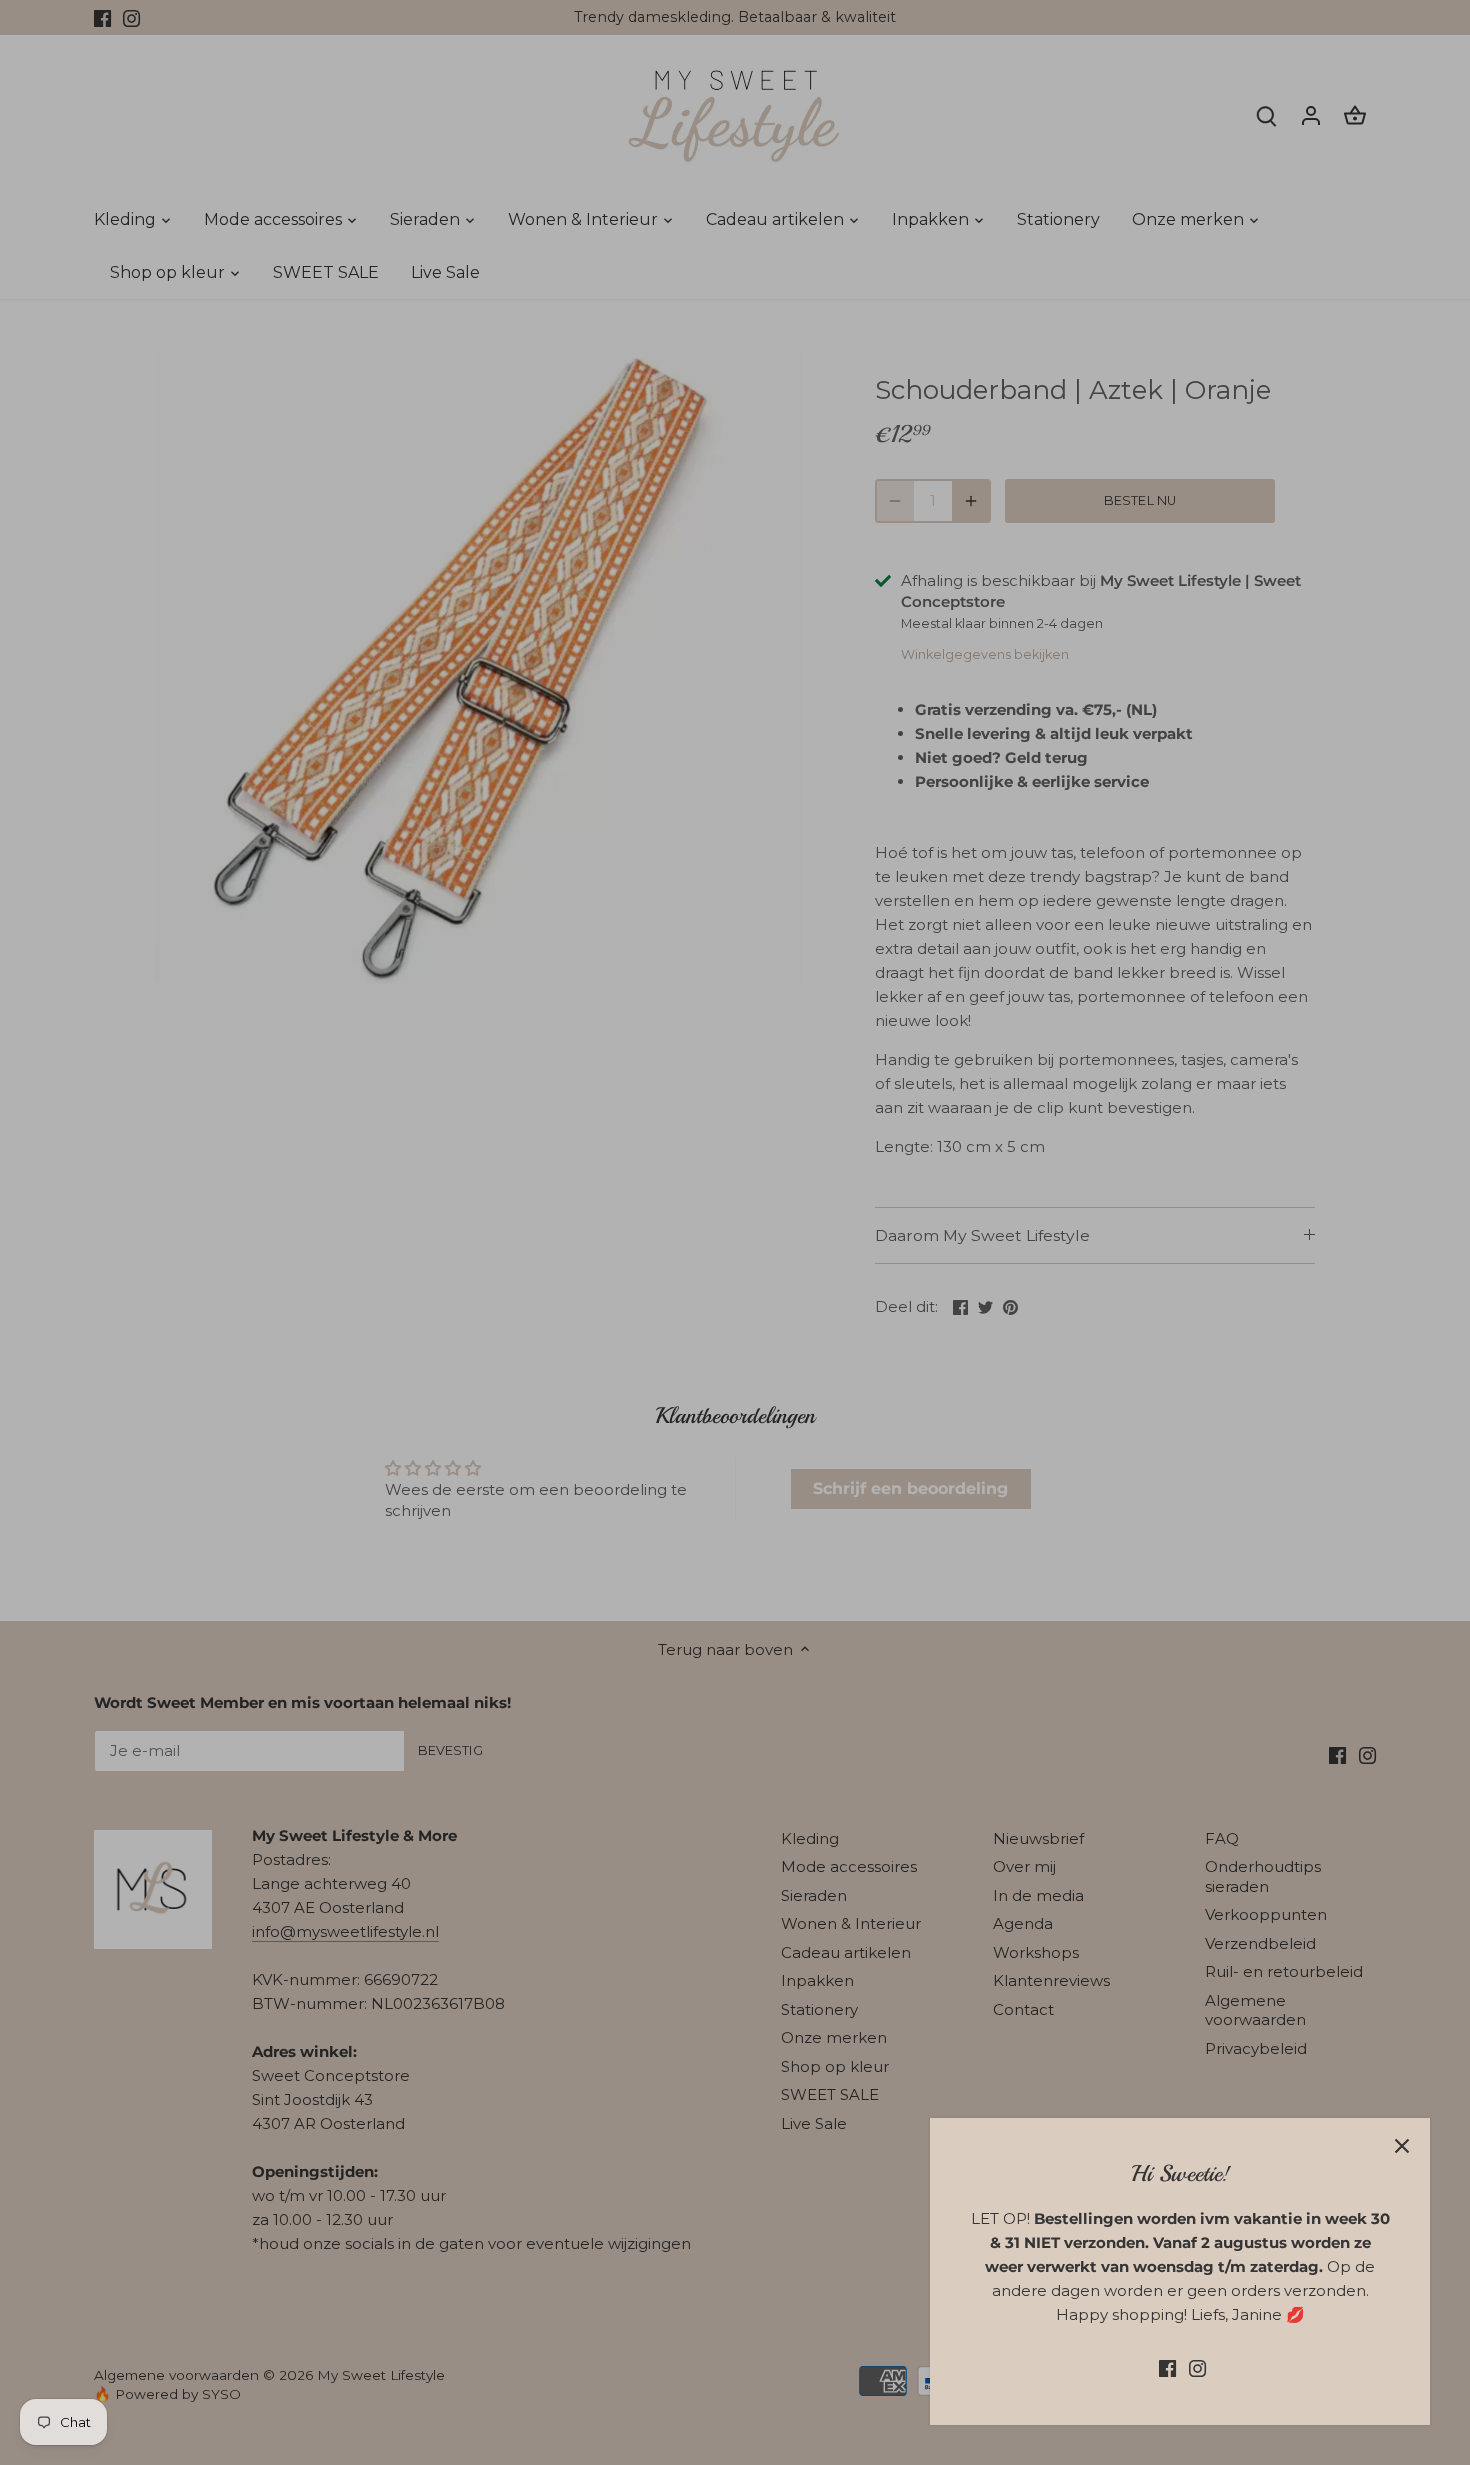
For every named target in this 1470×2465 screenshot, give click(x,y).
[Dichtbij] (1402, 2146)
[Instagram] (1197, 2367)
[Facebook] (1167, 2367)
